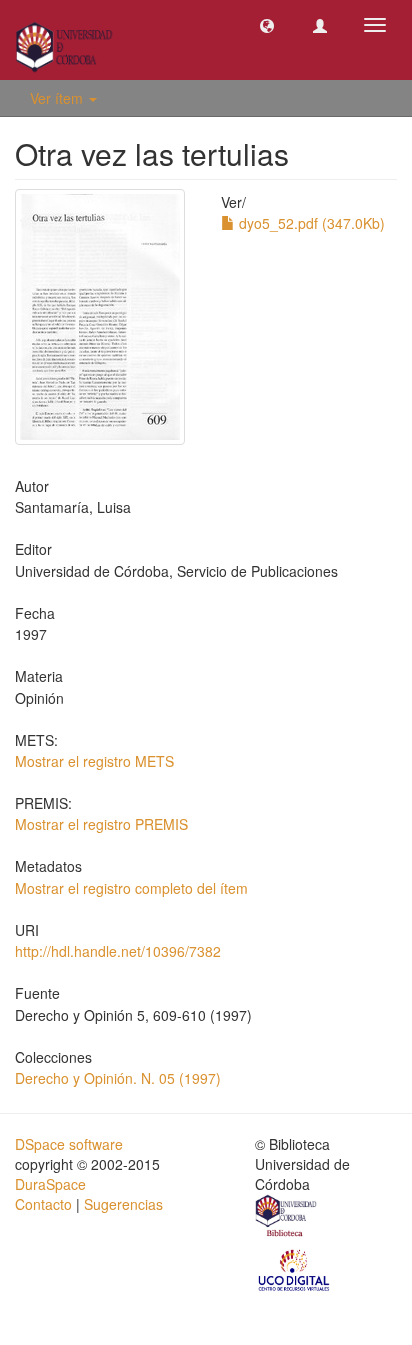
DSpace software (69, 1144)
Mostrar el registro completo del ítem (131, 888)
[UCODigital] (295, 1268)
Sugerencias (123, 1204)
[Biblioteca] (287, 1218)
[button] (267, 25)
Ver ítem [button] (58, 98)
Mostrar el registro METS (94, 761)
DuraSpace (50, 1184)
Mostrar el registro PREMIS (101, 824)
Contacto (43, 1204)
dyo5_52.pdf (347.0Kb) (310, 223)
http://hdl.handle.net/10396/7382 (118, 951)
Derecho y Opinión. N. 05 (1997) (118, 1078)
